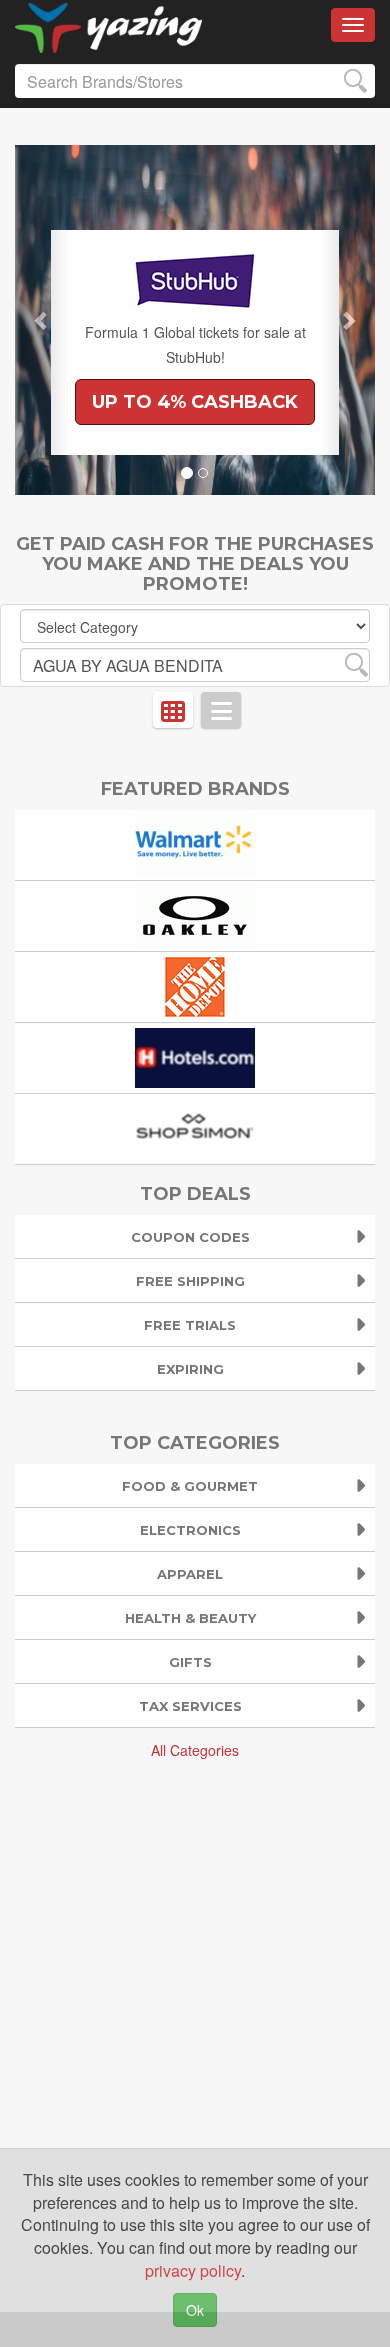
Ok (195, 2310)
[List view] (221, 710)
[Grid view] (173, 710)
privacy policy (193, 2270)
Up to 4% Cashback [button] (195, 402)
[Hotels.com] (195, 1055)
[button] (42, 320)
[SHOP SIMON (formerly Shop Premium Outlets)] (195, 1126)
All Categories (195, 1750)
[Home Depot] (195, 984)
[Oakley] (195, 913)
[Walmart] (195, 842)
